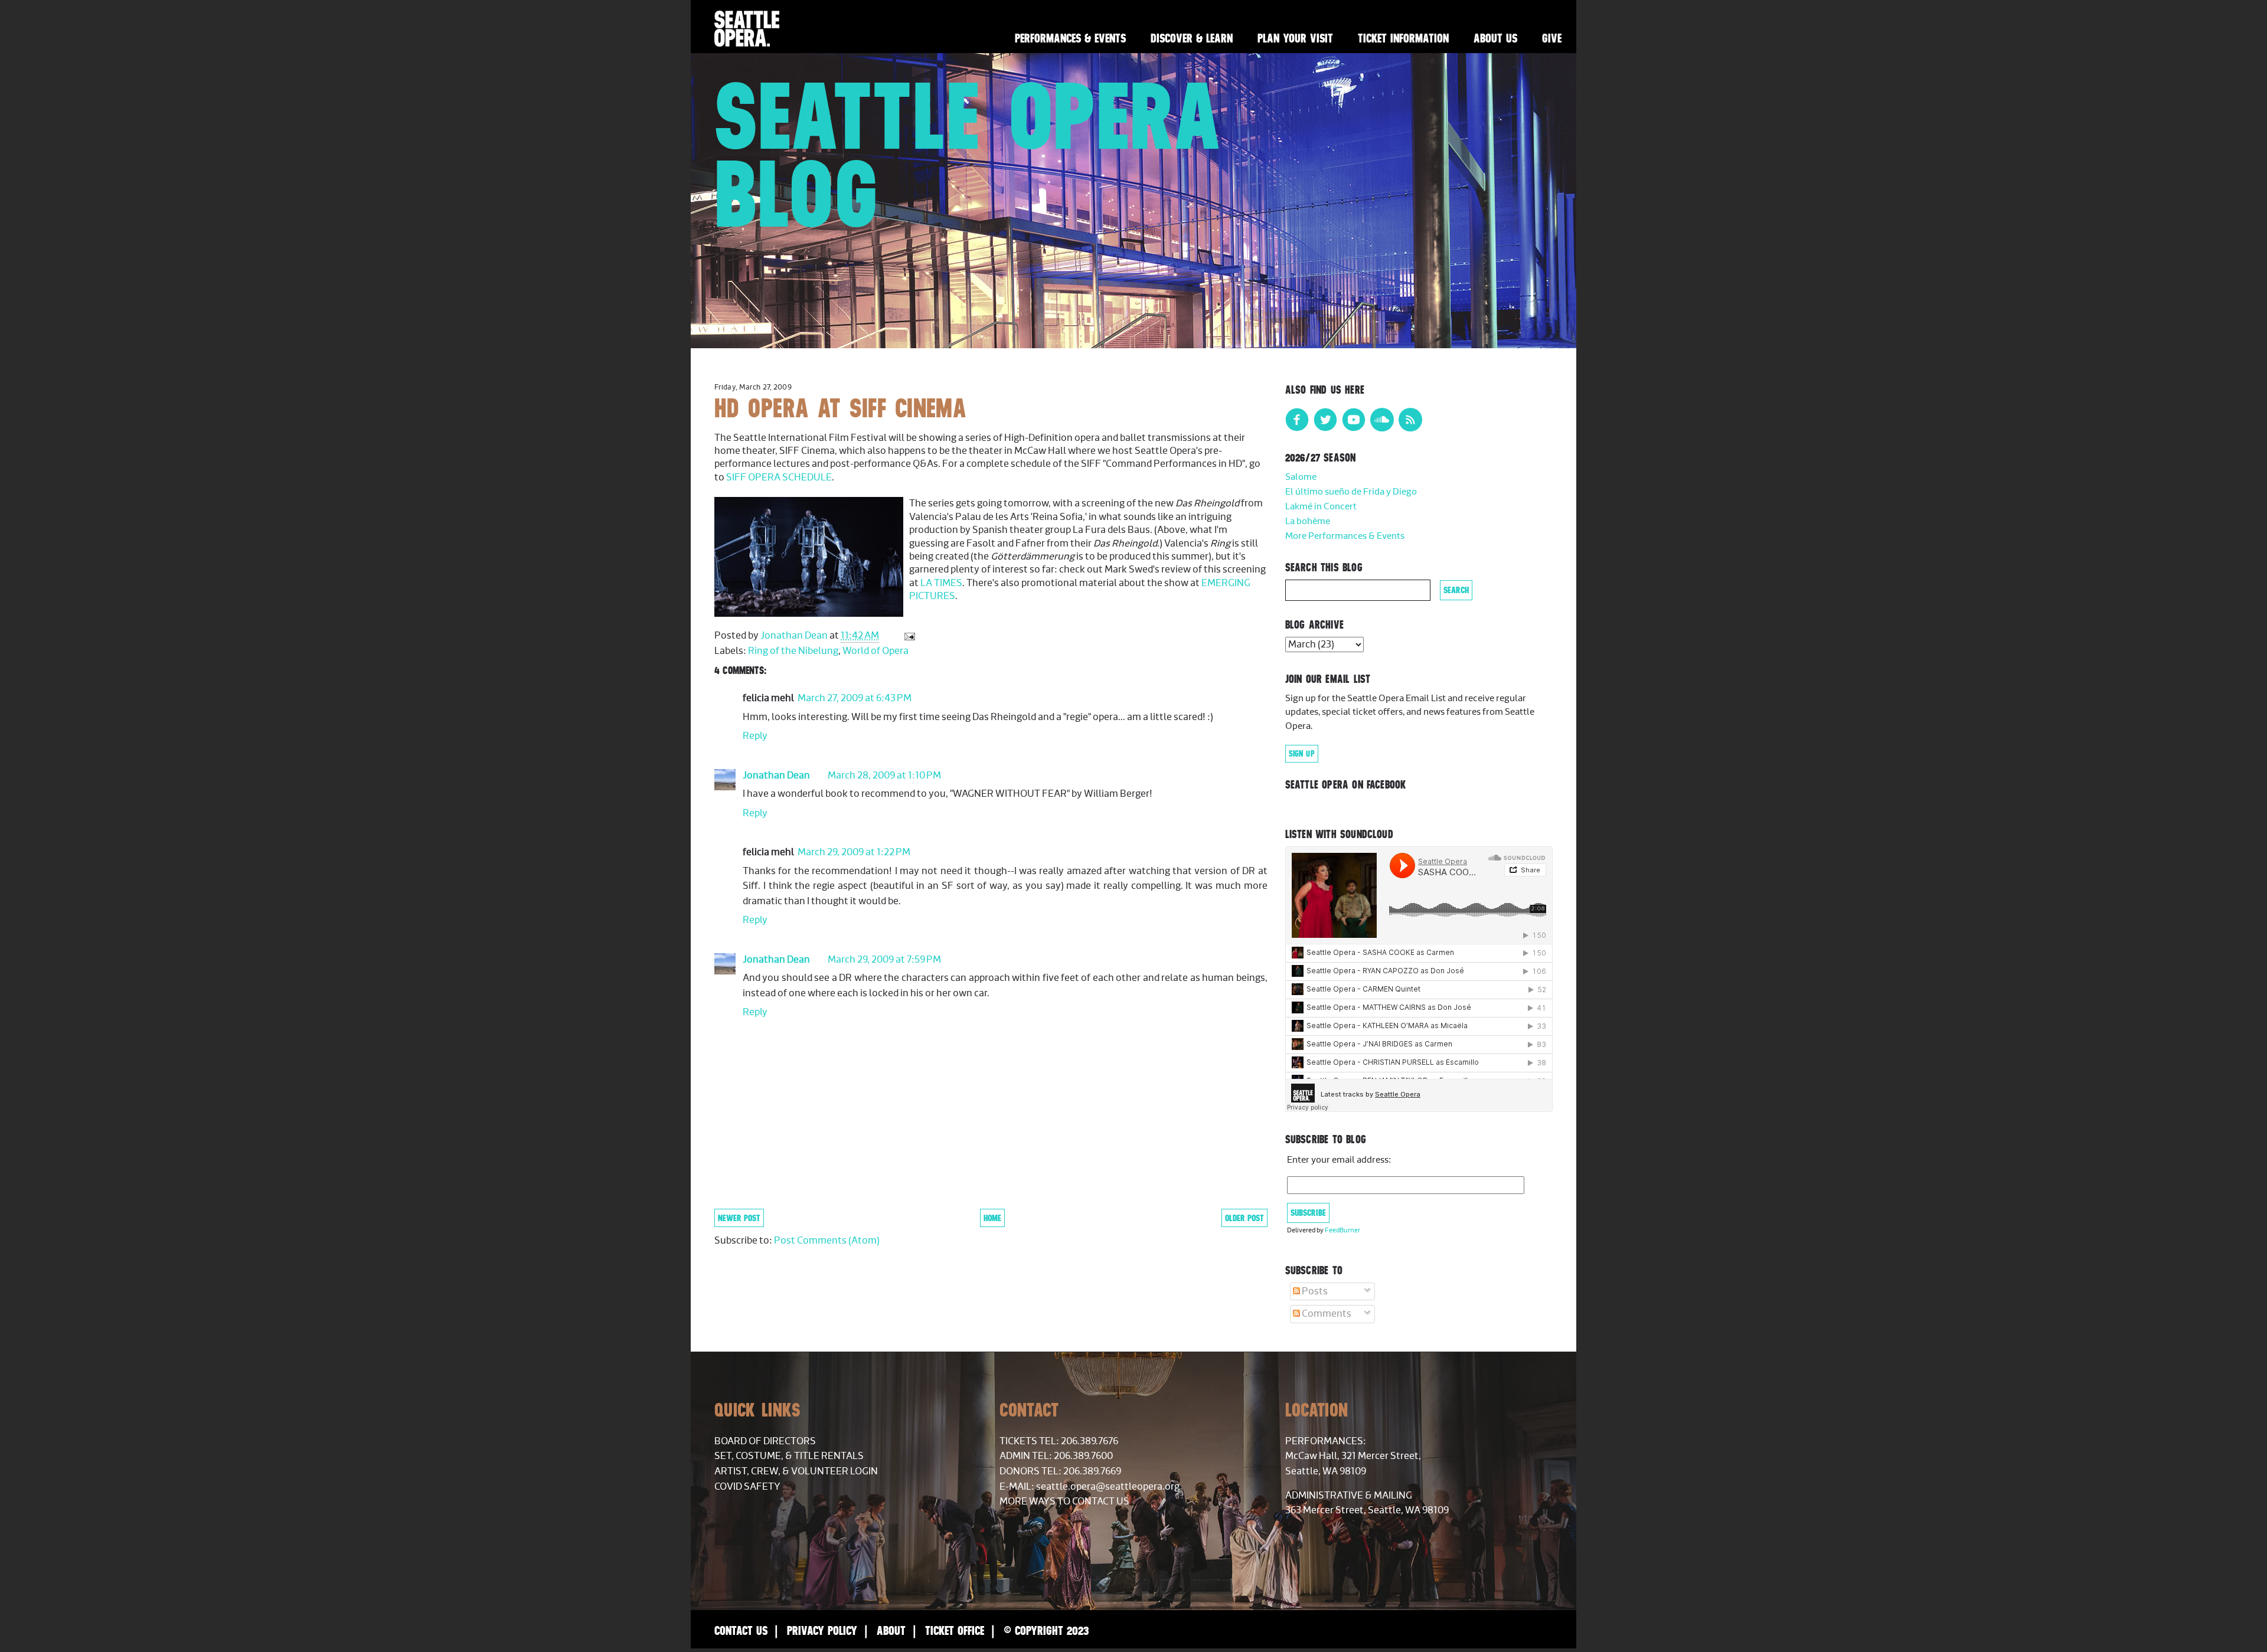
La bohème (1308, 521)
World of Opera (876, 651)
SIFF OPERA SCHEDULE (779, 477)
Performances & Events (1070, 38)
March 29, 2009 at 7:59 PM (884, 960)
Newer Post (739, 1218)
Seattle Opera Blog (968, 155)
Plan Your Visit (1295, 38)
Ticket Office (955, 1630)
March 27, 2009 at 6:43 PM (855, 698)
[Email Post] (908, 636)
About (891, 1630)
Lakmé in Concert (1321, 507)
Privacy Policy (822, 1630)
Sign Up (1302, 754)
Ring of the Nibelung (793, 651)
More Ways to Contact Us (1064, 1501)
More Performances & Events (1345, 536)
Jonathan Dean (776, 776)
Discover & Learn (1192, 38)
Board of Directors (765, 1441)
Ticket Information (1403, 38)
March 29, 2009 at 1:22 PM (854, 852)
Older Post (1244, 1218)
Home (992, 1218)
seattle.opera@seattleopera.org (1108, 1487)
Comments (1326, 1314)
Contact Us (741, 1630)
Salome (1301, 477)
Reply (755, 736)
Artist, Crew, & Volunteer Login (796, 1471)
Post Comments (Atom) (827, 1241)
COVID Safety (747, 1487)
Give (1552, 38)
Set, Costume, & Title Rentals (789, 1456)
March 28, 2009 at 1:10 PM (884, 776)
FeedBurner (1342, 1230)
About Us (1495, 38)
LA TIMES (941, 583)
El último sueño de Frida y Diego (1351, 492)
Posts (1314, 1291)
